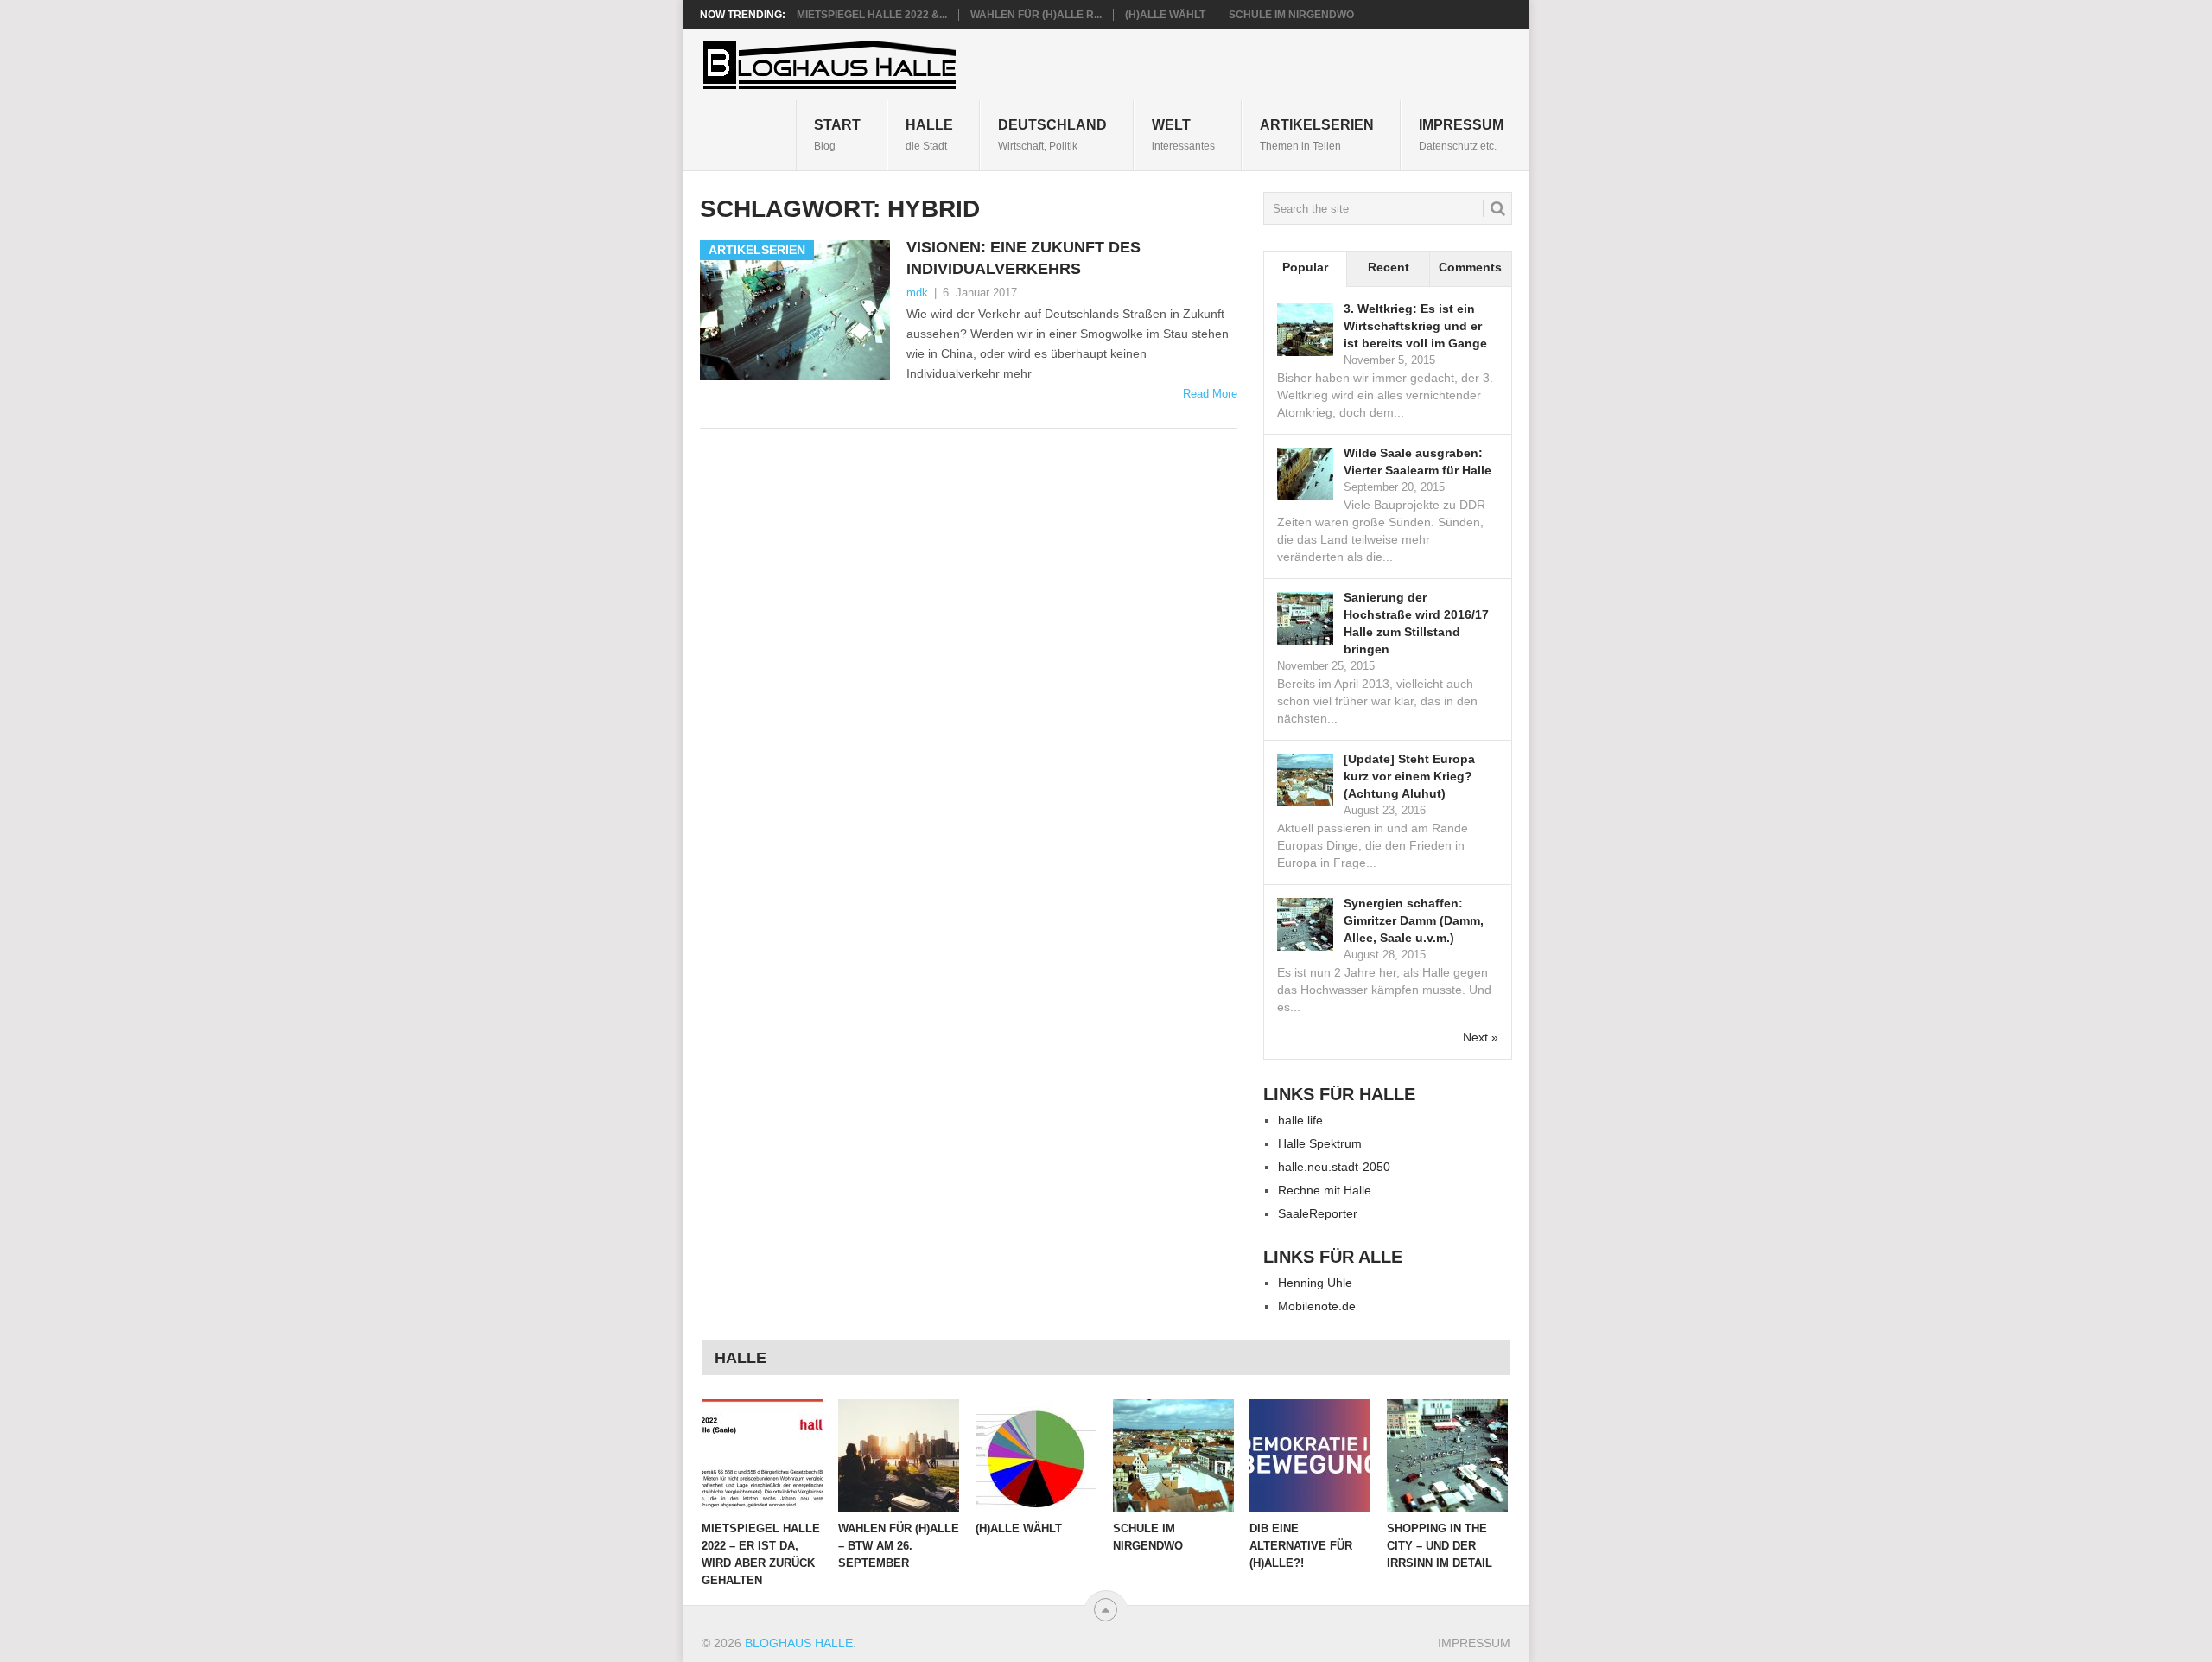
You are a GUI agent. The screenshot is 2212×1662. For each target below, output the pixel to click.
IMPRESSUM (1461, 134)
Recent (1389, 267)
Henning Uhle (1315, 1283)
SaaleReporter (1318, 1213)
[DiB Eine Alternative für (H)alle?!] (1310, 1455)
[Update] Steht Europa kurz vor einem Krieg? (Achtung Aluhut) (1409, 776)
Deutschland (1052, 134)
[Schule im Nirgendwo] (1173, 1455)
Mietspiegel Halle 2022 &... (872, 15)
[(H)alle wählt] (1036, 1455)
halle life (1300, 1120)
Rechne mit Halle (1325, 1190)
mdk (917, 293)
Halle (929, 134)
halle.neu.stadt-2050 (1334, 1167)
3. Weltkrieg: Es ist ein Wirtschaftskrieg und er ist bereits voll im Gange (1415, 326)
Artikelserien (1317, 134)
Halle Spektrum (1320, 1143)
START (837, 134)
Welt (1183, 134)
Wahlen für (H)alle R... (1036, 15)
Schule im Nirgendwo (1291, 15)
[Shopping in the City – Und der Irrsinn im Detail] (1447, 1455)
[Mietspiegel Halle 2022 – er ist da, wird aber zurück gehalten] (762, 1455)
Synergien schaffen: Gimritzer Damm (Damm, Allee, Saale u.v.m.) (1414, 920)
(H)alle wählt (1165, 15)
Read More (1210, 394)
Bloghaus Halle (799, 1643)
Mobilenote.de (1317, 1306)
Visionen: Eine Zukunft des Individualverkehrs (1023, 258)
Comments (1470, 267)
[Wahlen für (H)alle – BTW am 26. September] (899, 1455)
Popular (1305, 267)
